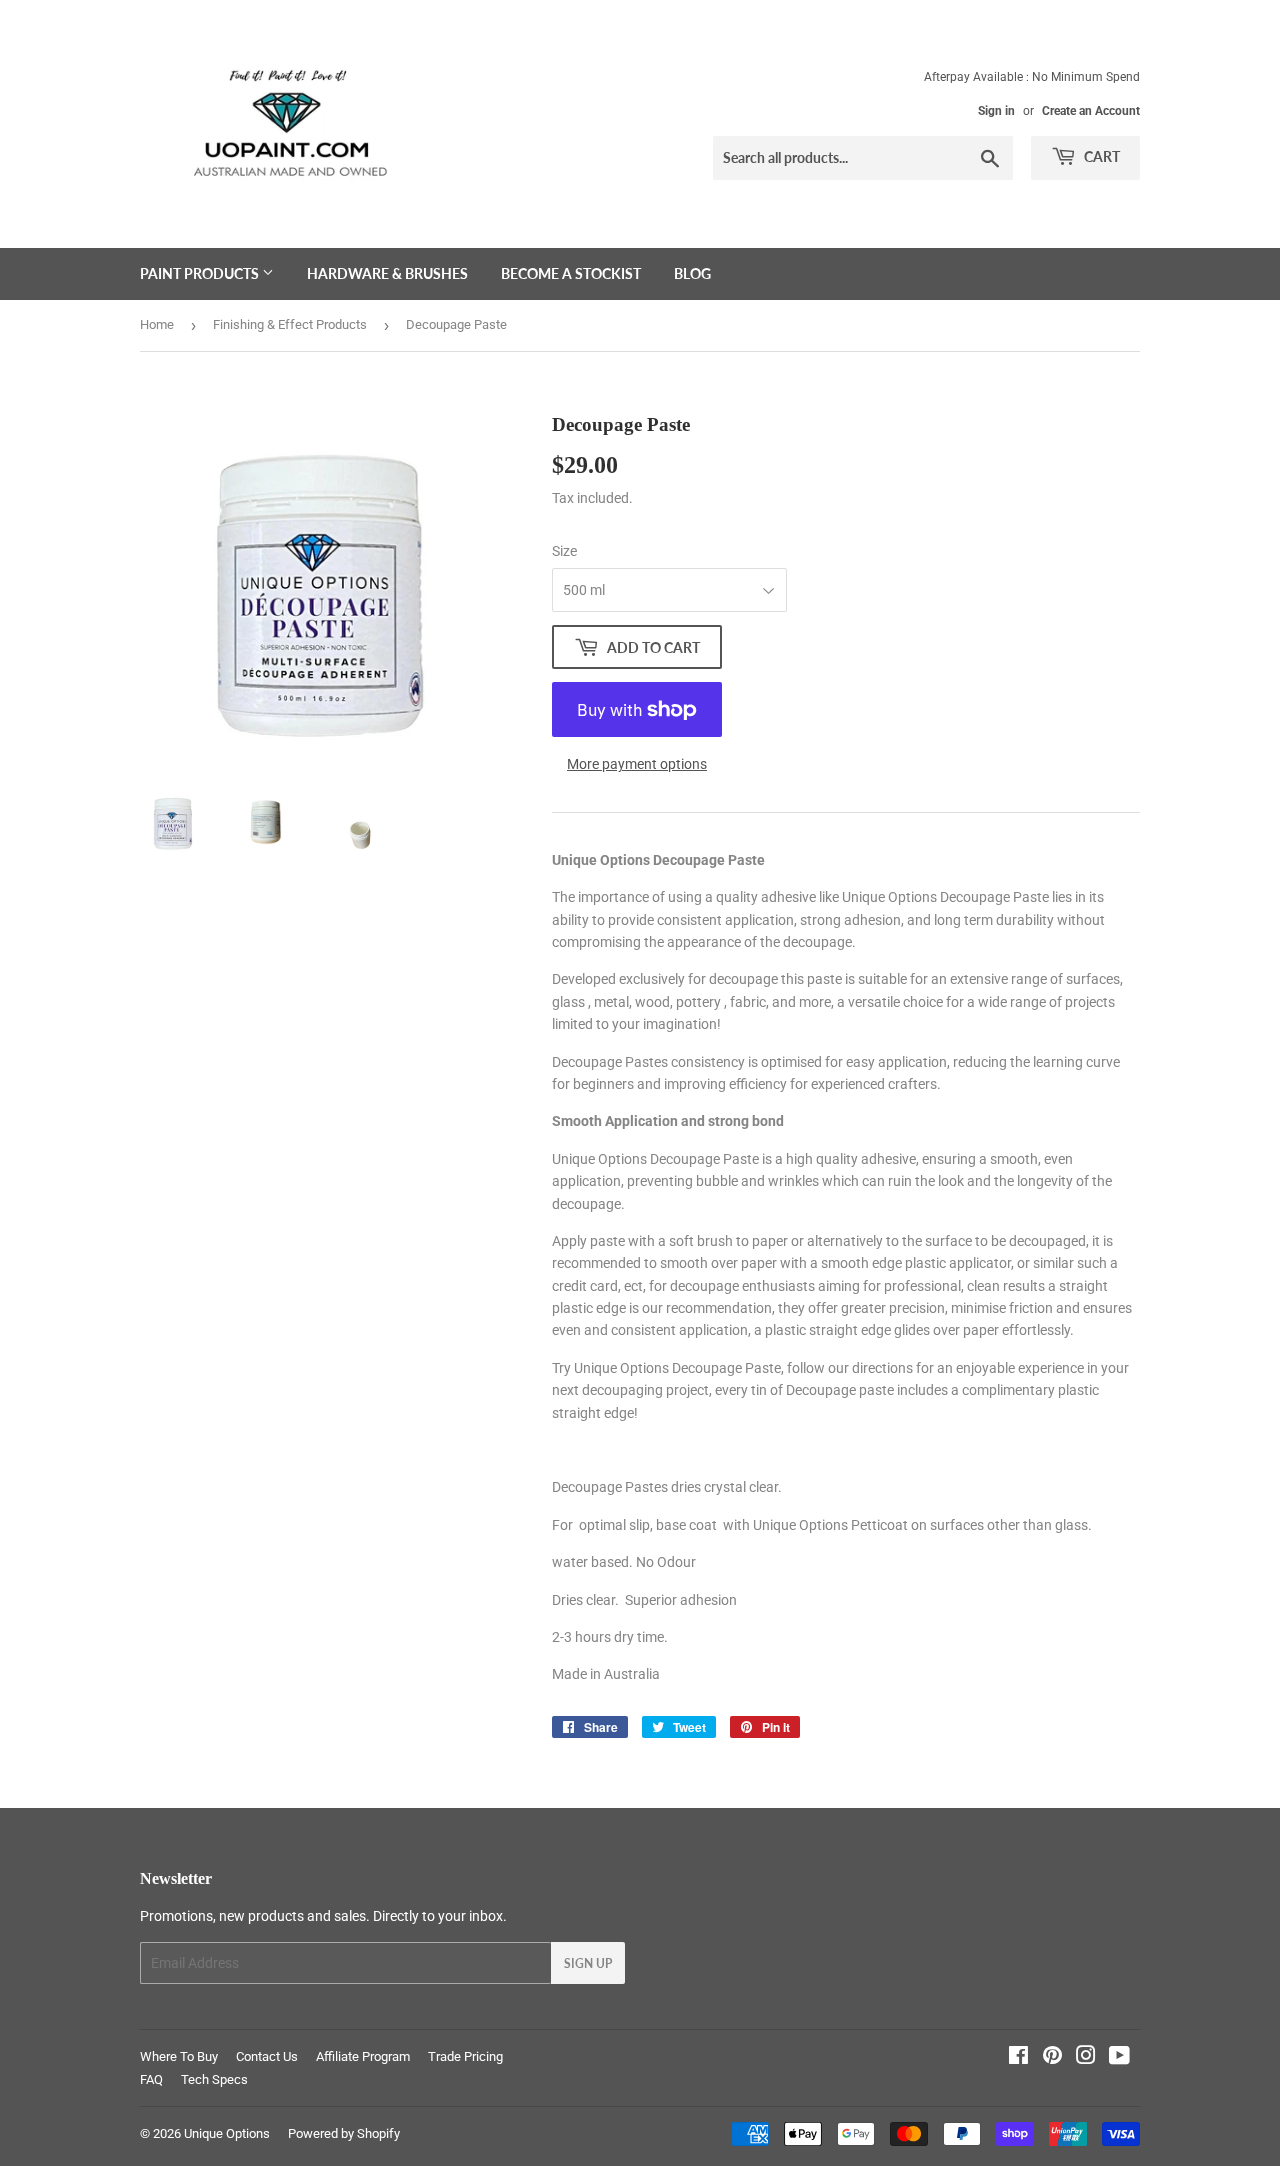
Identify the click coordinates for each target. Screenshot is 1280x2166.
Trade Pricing (465, 2056)
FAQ (151, 2079)
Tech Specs (214, 2079)
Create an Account (1091, 111)
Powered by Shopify (344, 2133)
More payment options (637, 764)
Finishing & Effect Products (290, 324)
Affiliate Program (363, 2056)
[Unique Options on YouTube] (1119, 2058)
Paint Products (201, 273)
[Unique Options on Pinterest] (1052, 2058)
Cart (1100, 156)
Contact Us (267, 2056)
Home (157, 324)
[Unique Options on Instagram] (1086, 2058)
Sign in (996, 111)
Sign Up (588, 1963)
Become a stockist (571, 273)
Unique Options (227, 2133)
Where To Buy (179, 2056)
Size (564, 551)
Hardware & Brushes (387, 273)
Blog (692, 273)
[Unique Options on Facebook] (1018, 2058)
